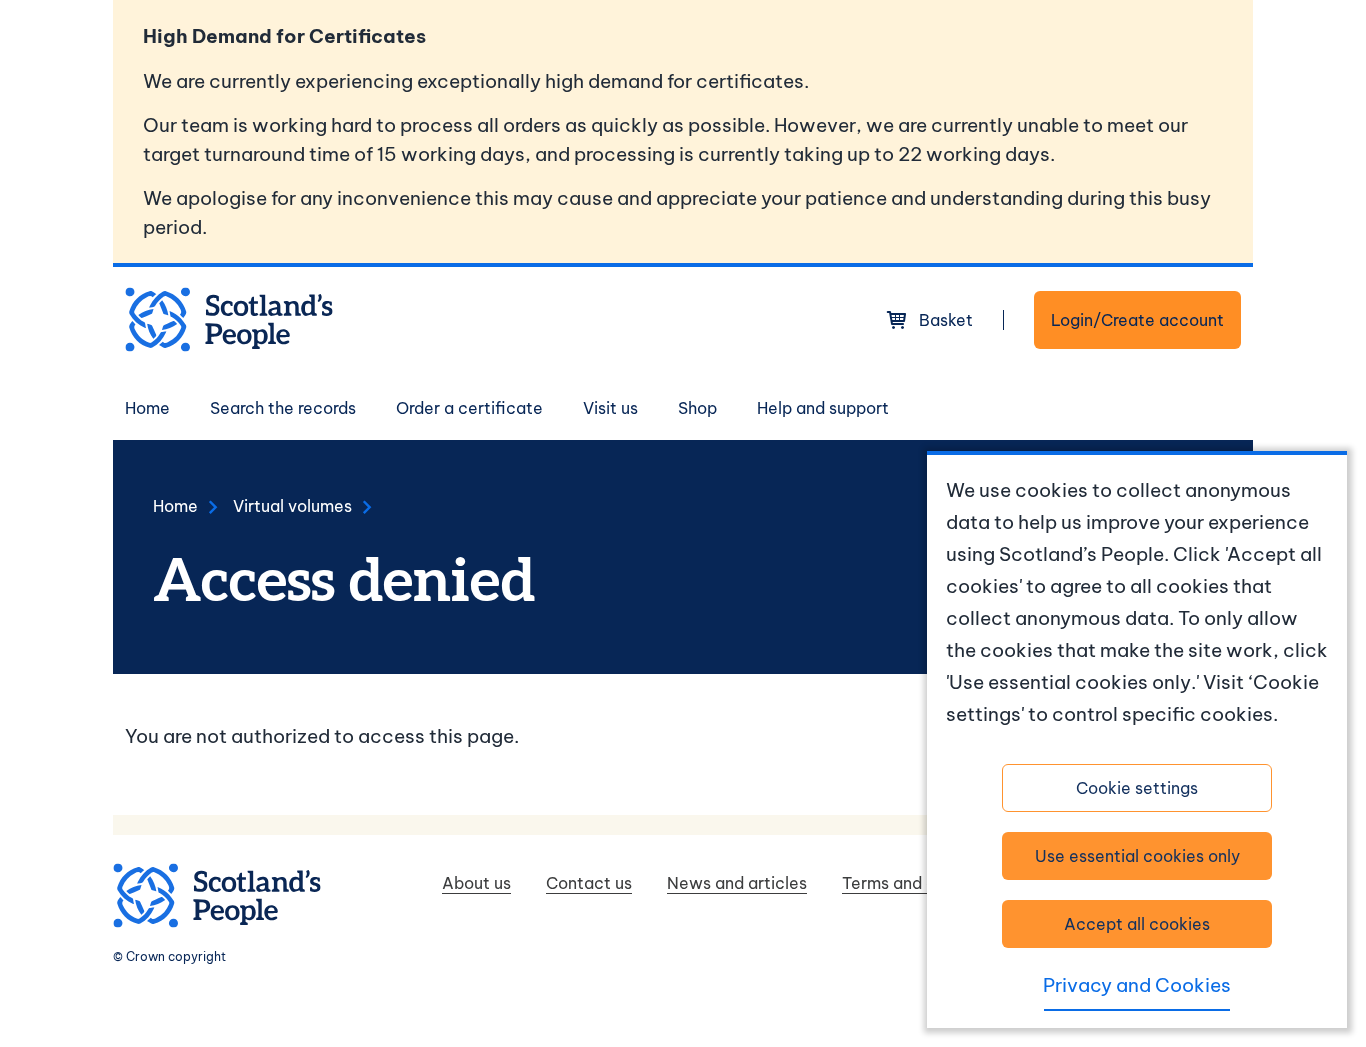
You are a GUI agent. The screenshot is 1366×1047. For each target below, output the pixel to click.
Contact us (589, 883)
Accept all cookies (1137, 924)
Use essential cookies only (1137, 856)
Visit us (610, 408)
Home (147, 408)
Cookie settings (1137, 788)
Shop (697, 408)
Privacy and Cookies (1137, 985)
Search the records (283, 408)
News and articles (737, 883)
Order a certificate (469, 408)
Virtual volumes (292, 506)
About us (476, 883)
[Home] (229, 319)
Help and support (823, 408)
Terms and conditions (924, 883)
